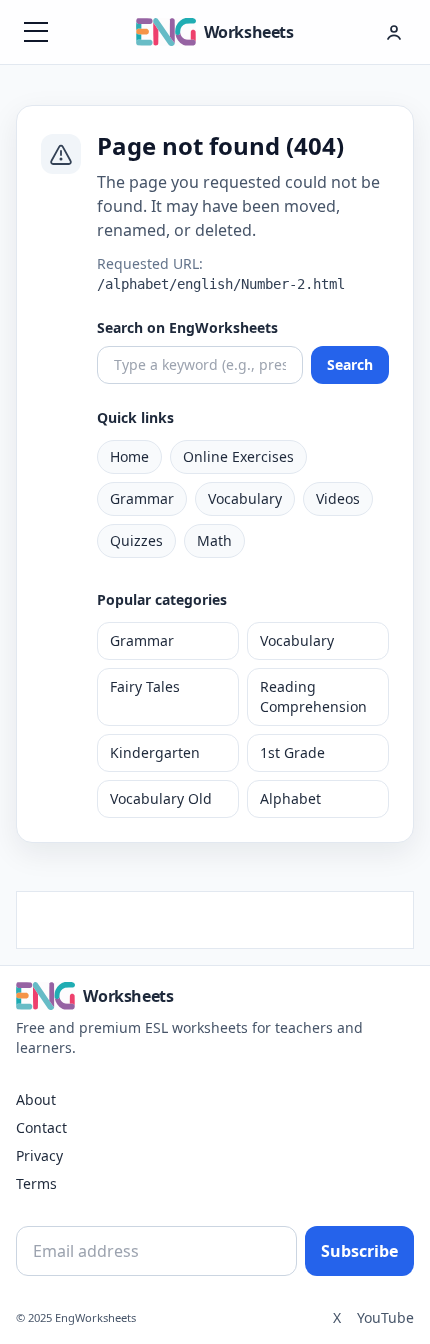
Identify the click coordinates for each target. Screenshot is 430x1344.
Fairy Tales (145, 686)
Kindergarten (155, 752)
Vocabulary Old (161, 798)
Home (129, 456)
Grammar (142, 498)
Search (350, 364)
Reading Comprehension (313, 696)
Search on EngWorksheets (187, 327)
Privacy (39, 1155)
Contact (41, 1127)
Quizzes (136, 540)
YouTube (385, 1317)
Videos (338, 498)
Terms (36, 1183)
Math (214, 540)
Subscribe (359, 1251)
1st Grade (292, 752)
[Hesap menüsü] (394, 32)
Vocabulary (245, 498)
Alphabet (290, 798)
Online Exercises (238, 456)
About (36, 1099)
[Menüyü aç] (36, 32)
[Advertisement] (215, 917)
